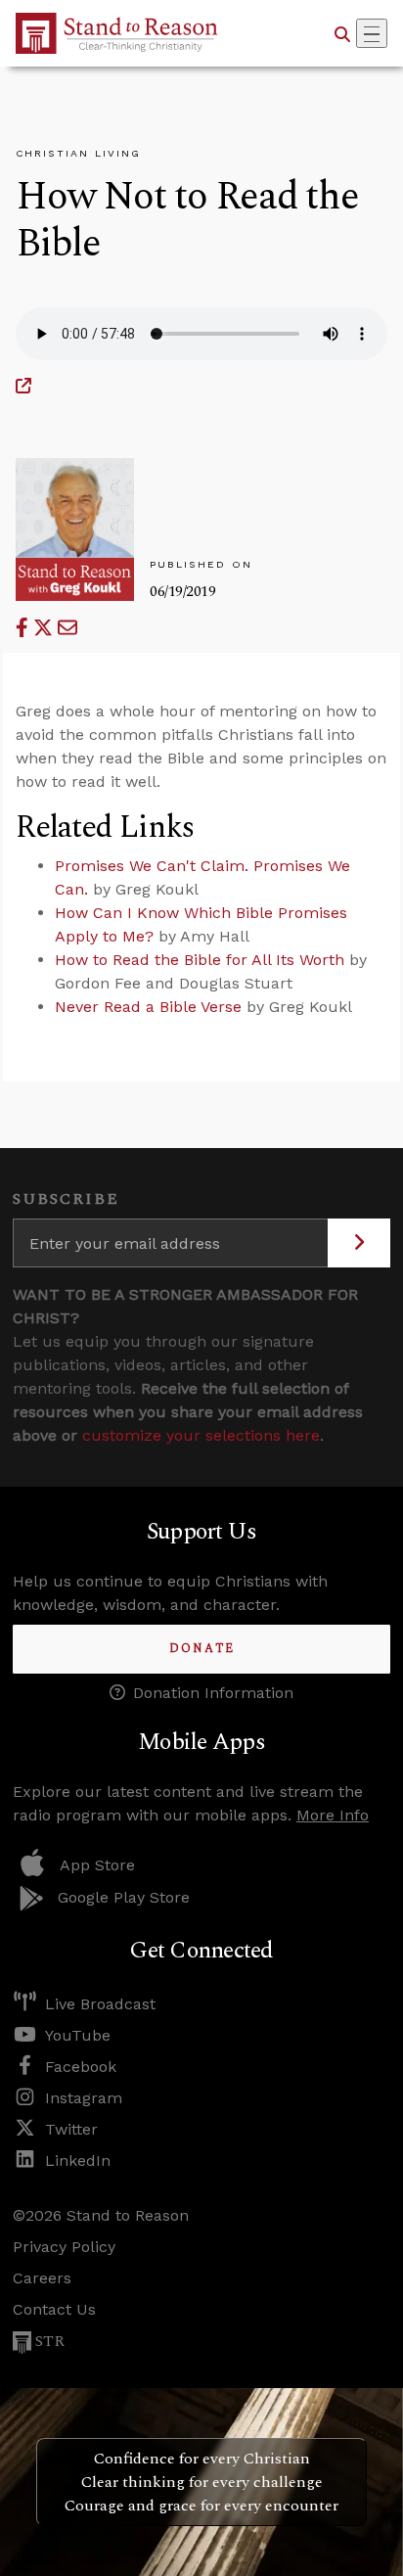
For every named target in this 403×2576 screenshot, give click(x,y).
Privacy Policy (64, 2247)
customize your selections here (201, 1435)
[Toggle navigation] (372, 33)
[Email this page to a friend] (67, 628)
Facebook (81, 2067)
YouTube (78, 2035)
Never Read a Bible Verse (148, 1007)
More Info (333, 1815)
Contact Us (54, 2309)
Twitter (71, 2129)
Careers (42, 2278)
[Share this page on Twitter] (45, 628)
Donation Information (213, 1693)
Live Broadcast (100, 2004)
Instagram (84, 2098)
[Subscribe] (359, 1243)
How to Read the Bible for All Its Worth (200, 960)
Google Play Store (124, 1897)
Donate (202, 1649)
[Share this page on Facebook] (24, 628)
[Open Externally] (23, 386)
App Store (97, 1865)
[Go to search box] (342, 33)
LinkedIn (78, 2161)
